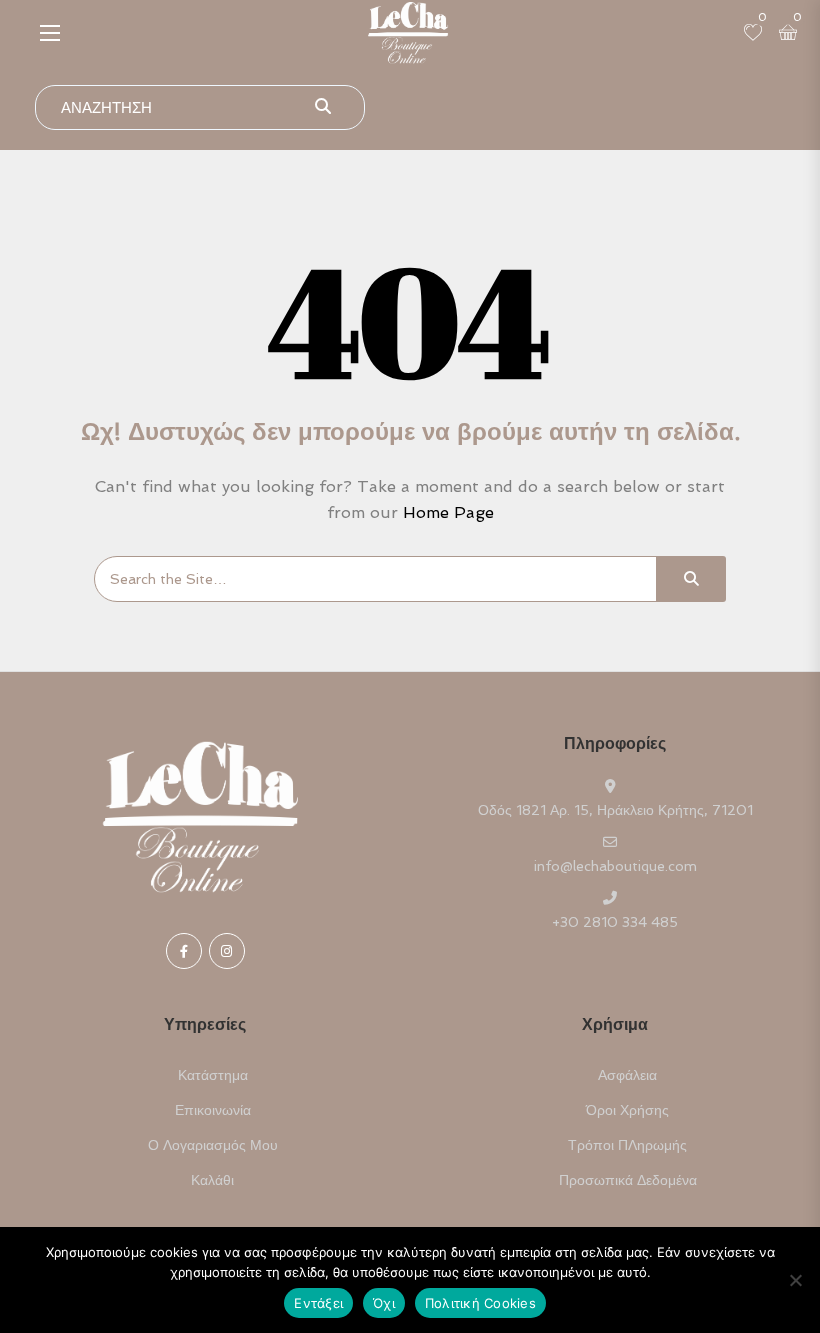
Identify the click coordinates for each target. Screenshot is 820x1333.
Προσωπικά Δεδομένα (628, 1180)
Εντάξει (318, 1303)
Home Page (448, 512)
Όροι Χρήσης (627, 1110)
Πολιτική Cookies (480, 1303)
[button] (50, 32)
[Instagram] (227, 951)
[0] (753, 34)
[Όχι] (795, 1280)
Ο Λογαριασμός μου (213, 1145)
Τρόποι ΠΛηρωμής (627, 1145)
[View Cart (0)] (788, 34)
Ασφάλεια (627, 1075)
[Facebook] (184, 951)
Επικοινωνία (213, 1110)
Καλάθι (212, 1180)
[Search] (691, 579)
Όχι (384, 1303)
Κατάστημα (213, 1075)
